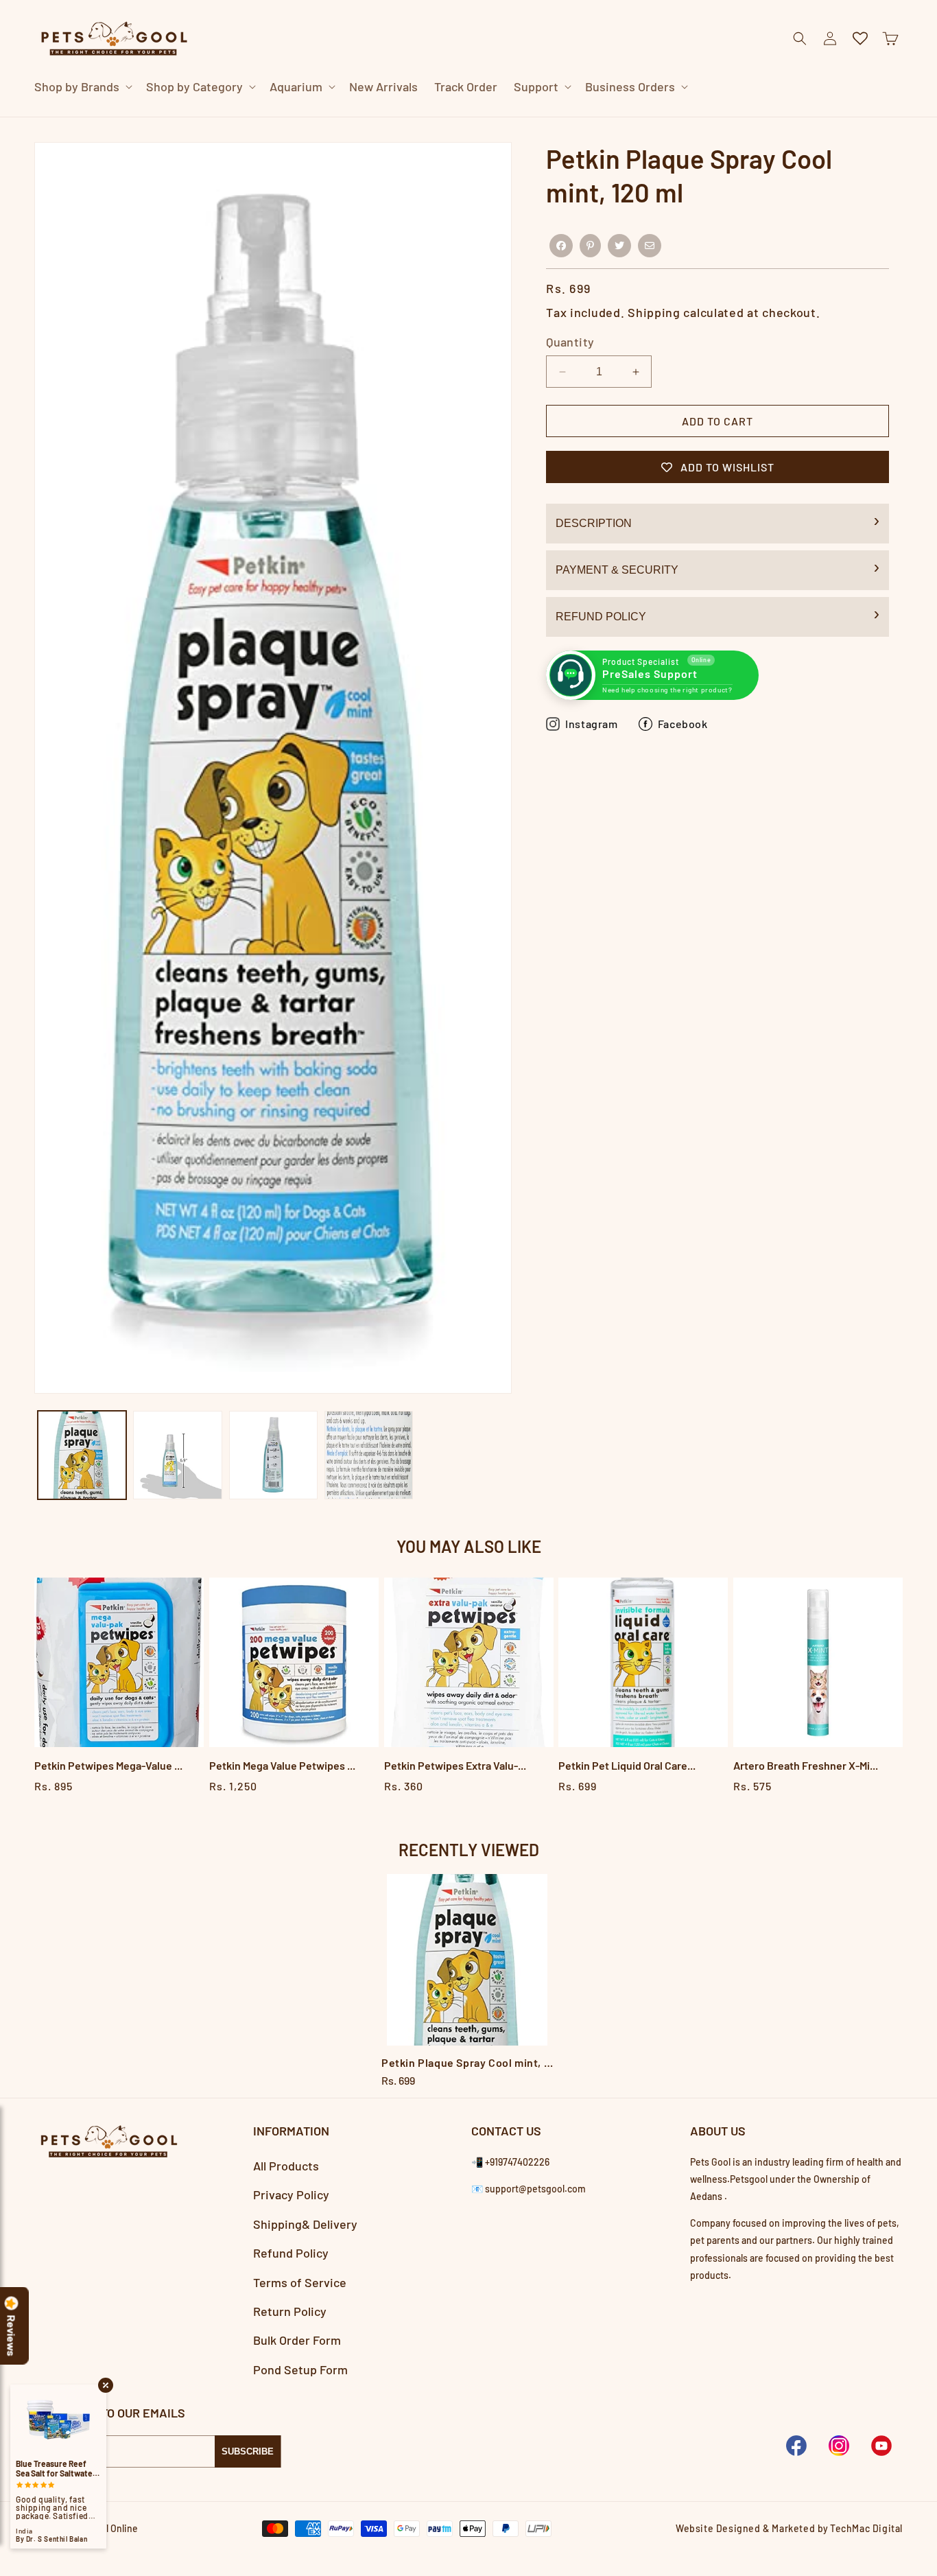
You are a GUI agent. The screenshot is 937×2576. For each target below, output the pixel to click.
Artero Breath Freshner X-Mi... (806, 1765)
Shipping (654, 312)
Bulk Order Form (297, 2341)
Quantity (570, 342)
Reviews (12, 2336)
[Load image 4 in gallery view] (369, 1455)
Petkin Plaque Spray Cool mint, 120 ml (468, 2062)
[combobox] (452, 116)
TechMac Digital (866, 2528)
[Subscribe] (248, 2451)
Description (594, 523)
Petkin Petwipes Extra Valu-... (455, 1765)
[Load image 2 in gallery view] (177, 1455)
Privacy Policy (291, 2195)
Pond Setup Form (300, 2369)
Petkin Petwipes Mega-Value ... (108, 1765)
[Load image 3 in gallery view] (273, 1455)
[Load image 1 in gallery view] (82, 1455)
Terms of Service (300, 2282)
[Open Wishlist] (860, 38)
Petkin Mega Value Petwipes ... (282, 1765)
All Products (286, 2166)
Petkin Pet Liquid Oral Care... (627, 1765)
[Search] (691, 117)
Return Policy (290, 2312)
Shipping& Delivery (305, 2224)
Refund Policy (601, 617)
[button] (82, 87)
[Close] (725, 117)
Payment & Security (617, 570)
